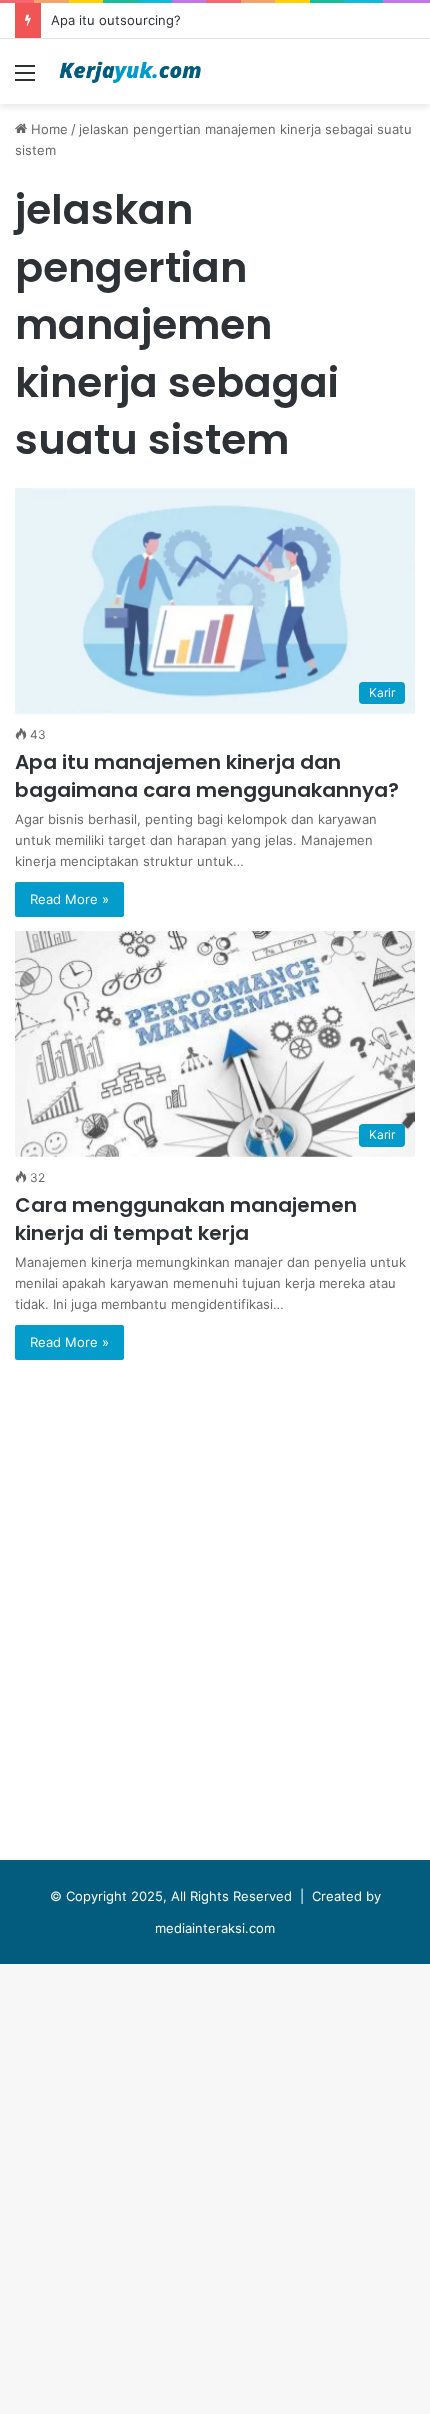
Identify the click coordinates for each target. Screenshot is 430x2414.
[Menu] (25, 79)
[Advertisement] (215, 329)
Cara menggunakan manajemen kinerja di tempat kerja (186, 1219)
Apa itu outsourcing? (116, 20)
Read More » (69, 899)
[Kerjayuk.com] (130, 71)
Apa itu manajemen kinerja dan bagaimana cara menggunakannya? (207, 776)
